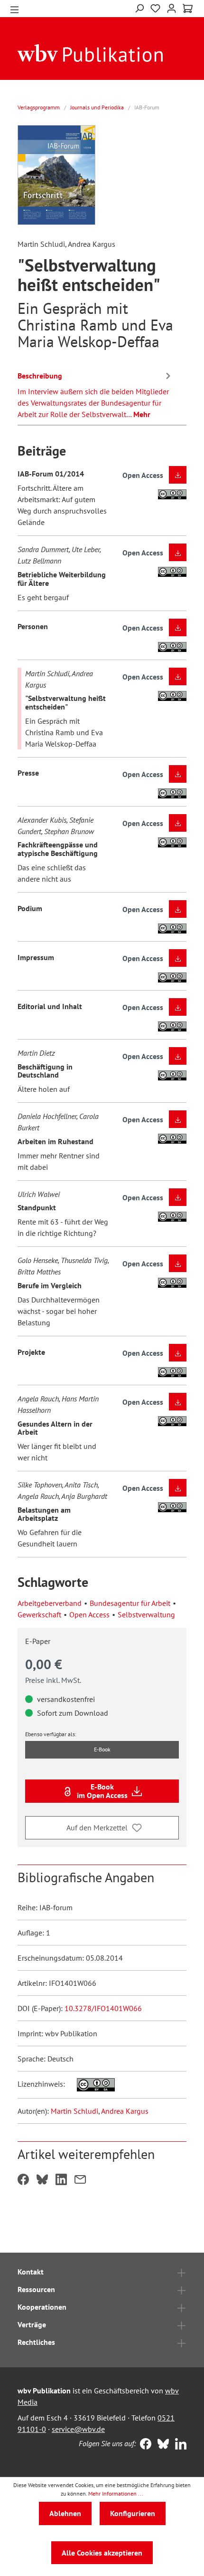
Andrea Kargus (125, 2111)
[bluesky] (161, 2445)
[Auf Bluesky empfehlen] (42, 2180)
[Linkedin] (179, 2445)
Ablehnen (65, 2513)
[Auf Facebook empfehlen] (23, 2180)
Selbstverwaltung (146, 1614)
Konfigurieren (133, 2513)
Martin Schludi (74, 2111)
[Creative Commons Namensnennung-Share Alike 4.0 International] (91, 2084)
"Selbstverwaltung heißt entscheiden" (65, 702)
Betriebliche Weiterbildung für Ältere (62, 579)
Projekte (31, 1352)
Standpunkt (37, 1207)
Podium (30, 908)
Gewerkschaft (39, 1614)
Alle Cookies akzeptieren (102, 2553)
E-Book (102, 1749)
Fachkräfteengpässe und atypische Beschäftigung (58, 849)
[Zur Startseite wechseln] (90, 52)
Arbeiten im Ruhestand (56, 1141)
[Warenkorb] (188, 9)
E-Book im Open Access (102, 1791)
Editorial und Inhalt (50, 1006)
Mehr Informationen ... (116, 2493)
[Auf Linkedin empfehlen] (61, 2180)
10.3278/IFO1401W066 (103, 2008)
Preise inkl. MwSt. (53, 1680)
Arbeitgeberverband (50, 1603)
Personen (33, 626)
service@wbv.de (78, 2429)
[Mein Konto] (172, 7)
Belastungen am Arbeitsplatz (44, 1514)
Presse (28, 773)
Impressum (36, 957)
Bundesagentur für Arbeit (130, 1603)
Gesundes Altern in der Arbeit (55, 1428)
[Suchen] (139, 7)
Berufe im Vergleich (50, 1285)
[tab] (95, 393)
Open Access (89, 1614)
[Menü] (14, 9)
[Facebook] (144, 2445)
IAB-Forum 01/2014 (51, 474)
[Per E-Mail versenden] (80, 2180)
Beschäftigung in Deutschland (45, 1071)
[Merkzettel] (155, 9)
